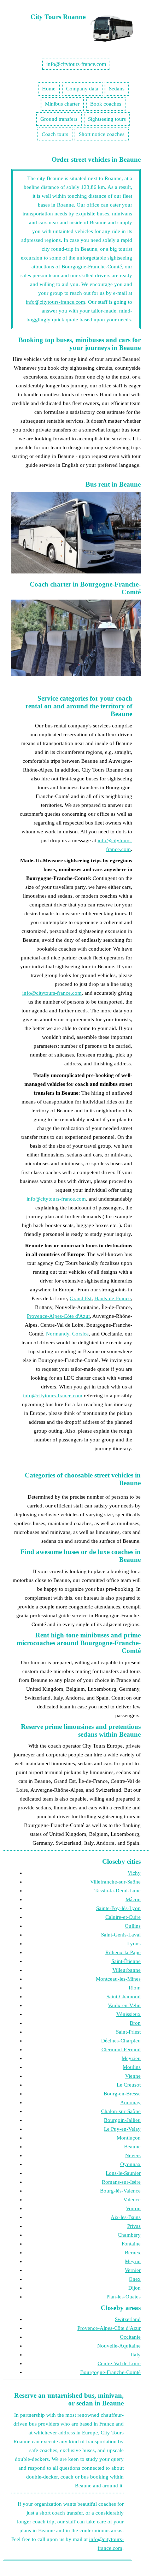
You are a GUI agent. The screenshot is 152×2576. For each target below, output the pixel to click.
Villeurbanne (127, 1970)
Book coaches (106, 104)
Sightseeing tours (107, 119)
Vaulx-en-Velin (124, 2005)
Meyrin (133, 2261)
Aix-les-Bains (126, 2217)
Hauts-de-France (113, 1298)
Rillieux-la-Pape (123, 1952)
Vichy (134, 1873)
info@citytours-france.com (76, 64)
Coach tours (55, 134)
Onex (135, 2279)
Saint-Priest (128, 2032)
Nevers (133, 2155)
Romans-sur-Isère (121, 2182)
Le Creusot (129, 2085)
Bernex (133, 2253)
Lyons (134, 1944)
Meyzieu (131, 2058)
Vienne (133, 2076)
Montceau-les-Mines (118, 1979)
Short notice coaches (102, 134)
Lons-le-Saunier (123, 2173)
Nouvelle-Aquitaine (119, 2346)
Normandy (58, 1334)
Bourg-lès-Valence (120, 2191)
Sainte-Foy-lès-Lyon (118, 1908)
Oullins (133, 1926)
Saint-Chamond (124, 1997)
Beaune (132, 2147)
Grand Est (81, 1298)
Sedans (117, 89)
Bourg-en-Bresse (122, 2094)
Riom (135, 1988)
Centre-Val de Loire (119, 2363)
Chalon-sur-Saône (121, 2111)
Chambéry (129, 2235)
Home (49, 89)
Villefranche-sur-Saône (115, 1882)
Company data (82, 89)
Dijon (135, 2288)
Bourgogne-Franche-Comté (110, 2372)
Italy (136, 2355)
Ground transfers (59, 119)
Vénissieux (128, 2014)
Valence (132, 2200)
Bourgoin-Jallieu (122, 2120)
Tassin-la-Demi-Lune (118, 1891)
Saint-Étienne (126, 1961)
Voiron (133, 2208)
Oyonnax (130, 2164)
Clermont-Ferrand (121, 2050)
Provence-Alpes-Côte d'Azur (58, 1316)
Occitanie (130, 2337)
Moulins (132, 2067)
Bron (135, 2023)
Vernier (133, 2270)
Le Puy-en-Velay (122, 2129)
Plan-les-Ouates (124, 2297)
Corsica (80, 1334)
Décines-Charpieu (121, 2041)
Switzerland (128, 2319)
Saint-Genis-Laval (121, 1935)
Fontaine (131, 2244)
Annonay (130, 2102)
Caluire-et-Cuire (123, 1917)
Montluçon (129, 2138)
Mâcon (133, 1899)
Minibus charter (62, 104)
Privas (134, 2226)
